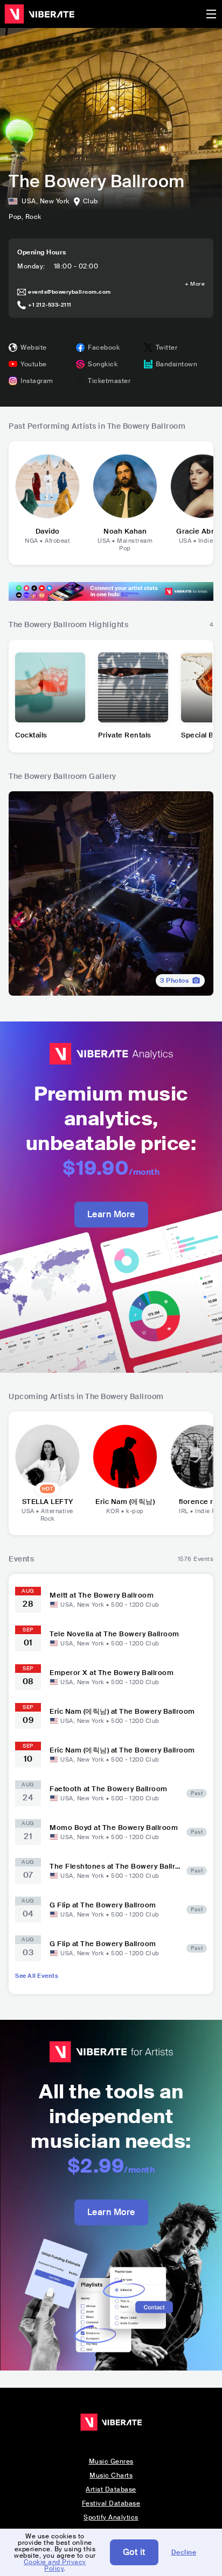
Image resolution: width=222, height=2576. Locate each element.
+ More (195, 284)
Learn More (111, 1214)
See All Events (37, 1976)
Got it (134, 2552)
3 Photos (174, 981)
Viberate (39, 14)
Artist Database (111, 2489)
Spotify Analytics (111, 2517)
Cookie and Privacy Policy (55, 2565)
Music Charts (111, 2475)
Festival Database (111, 2503)
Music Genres (111, 2461)
